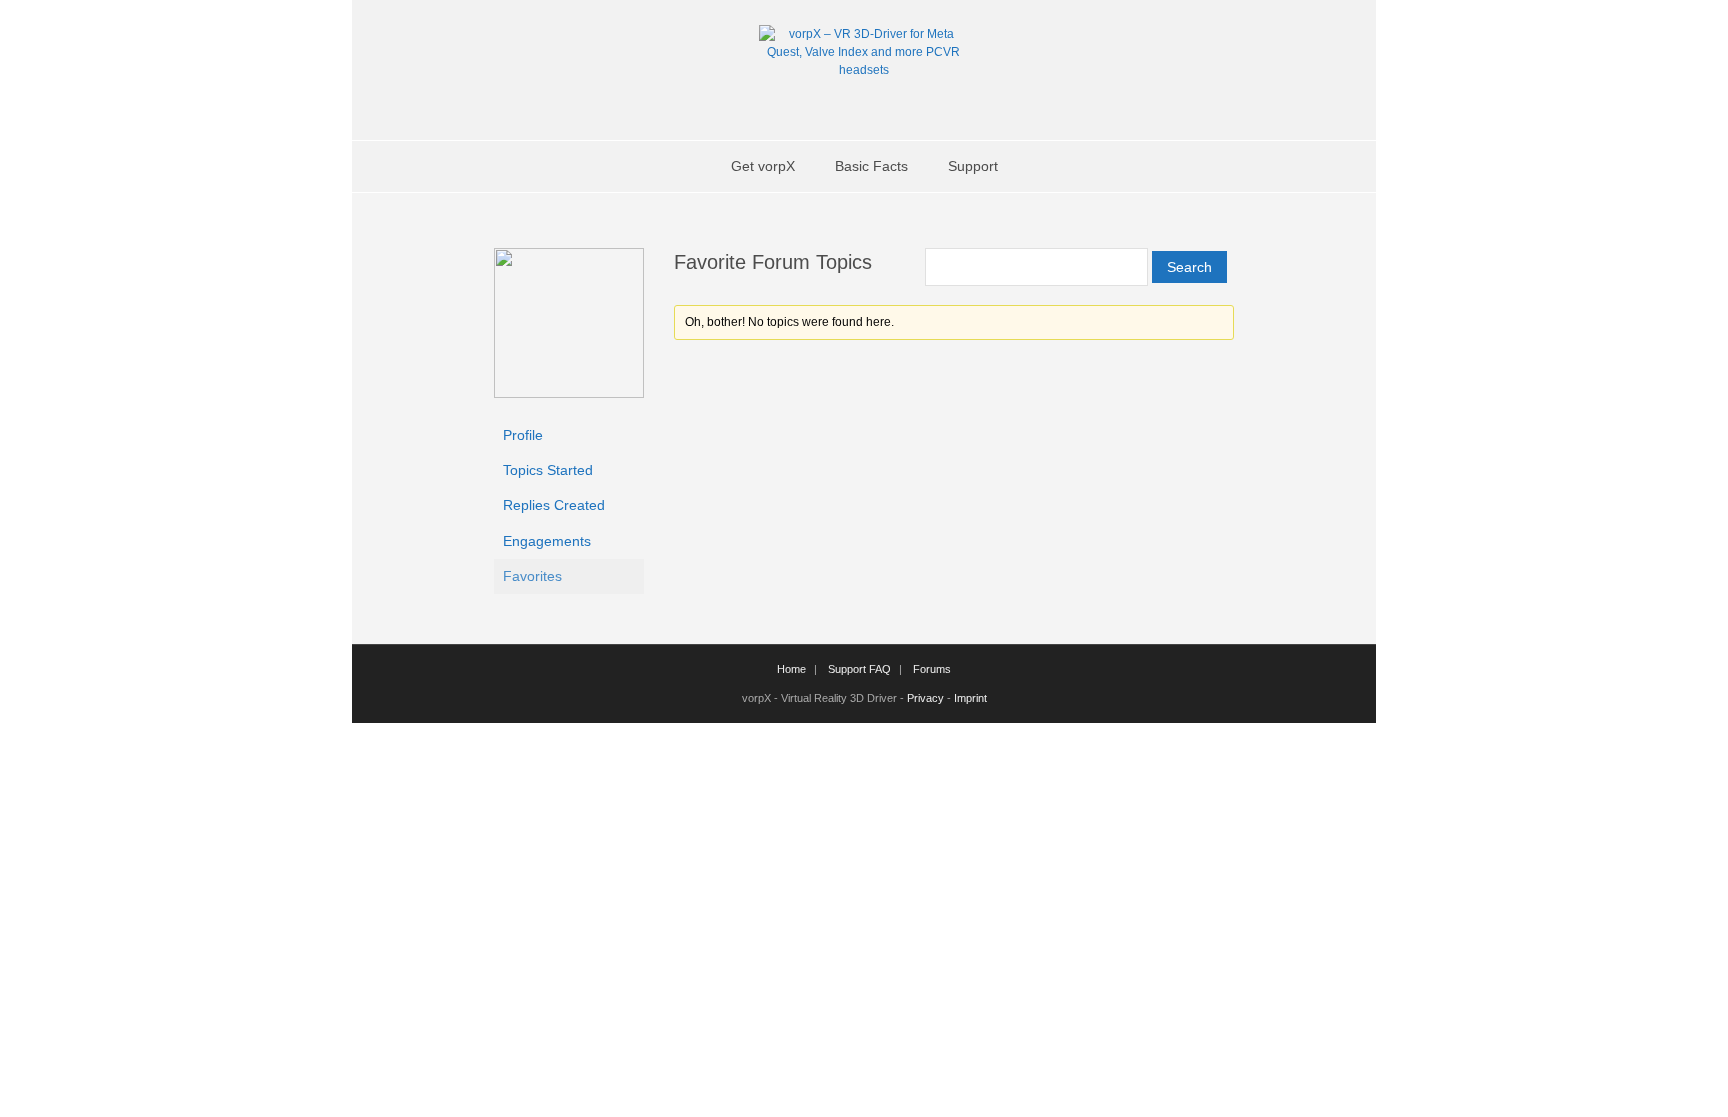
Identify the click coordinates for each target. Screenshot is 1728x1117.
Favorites (532, 576)
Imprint (970, 698)
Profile (523, 435)
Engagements (547, 541)
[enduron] (569, 393)
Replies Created (554, 505)
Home (791, 669)
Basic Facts (871, 166)
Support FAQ (859, 669)
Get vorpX (763, 166)
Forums (932, 669)
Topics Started (548, 470)
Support (973, 166)
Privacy (925, 698)
